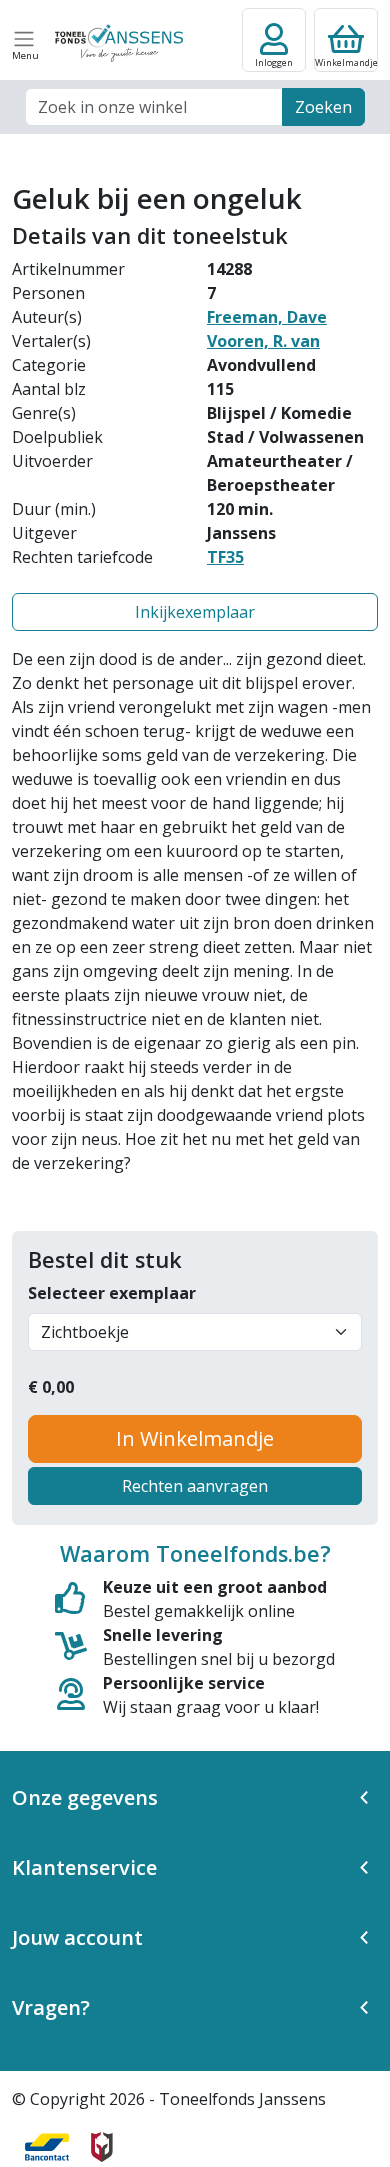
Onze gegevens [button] (85, 1797)
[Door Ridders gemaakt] (102, 2147)
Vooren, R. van (263, 341)
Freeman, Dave (267, 317)
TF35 (225, 557)
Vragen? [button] (51, 2007)
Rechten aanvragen (195, 1486)
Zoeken (323, 107)
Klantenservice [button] (84, 1867)
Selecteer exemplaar (112, 1293)
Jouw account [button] (77, 1937)
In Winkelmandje (195, 1438)
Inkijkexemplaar (195, 612)
